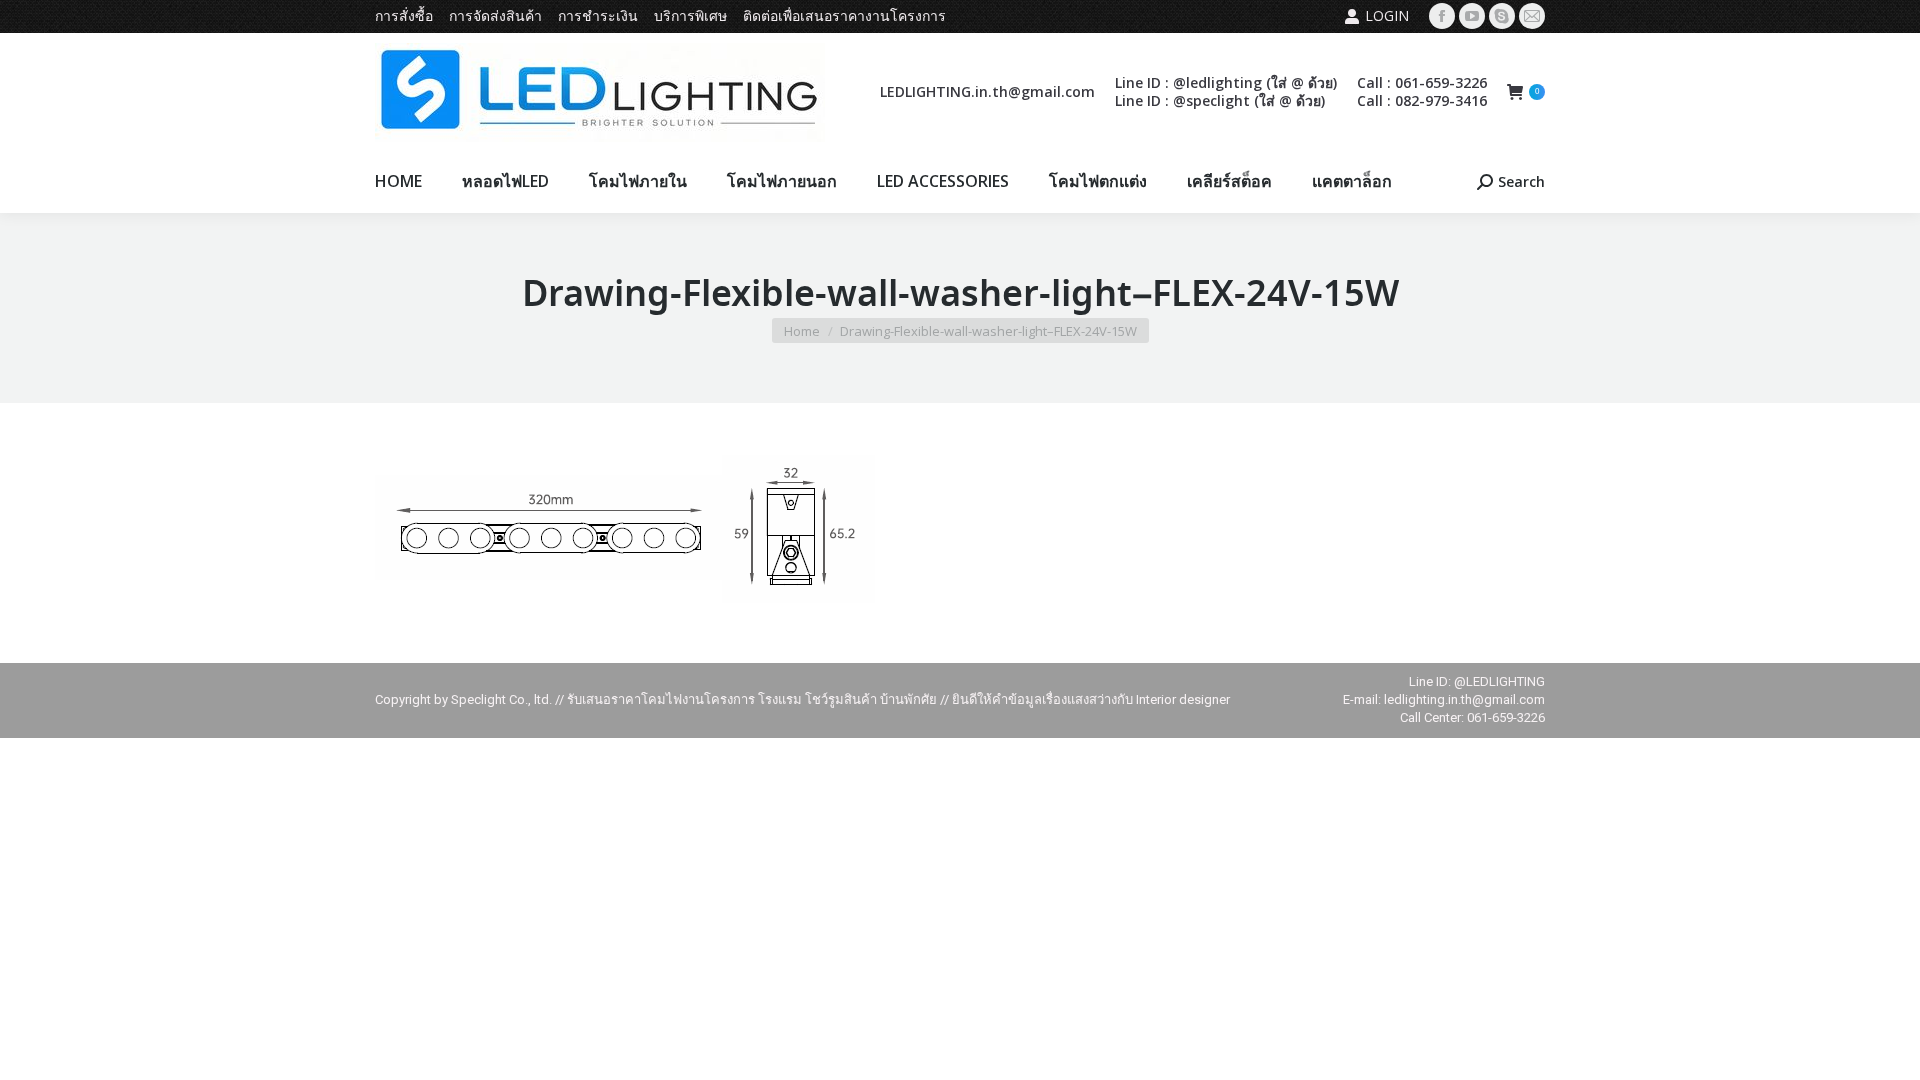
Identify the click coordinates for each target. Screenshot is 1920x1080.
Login (1387, 15)
